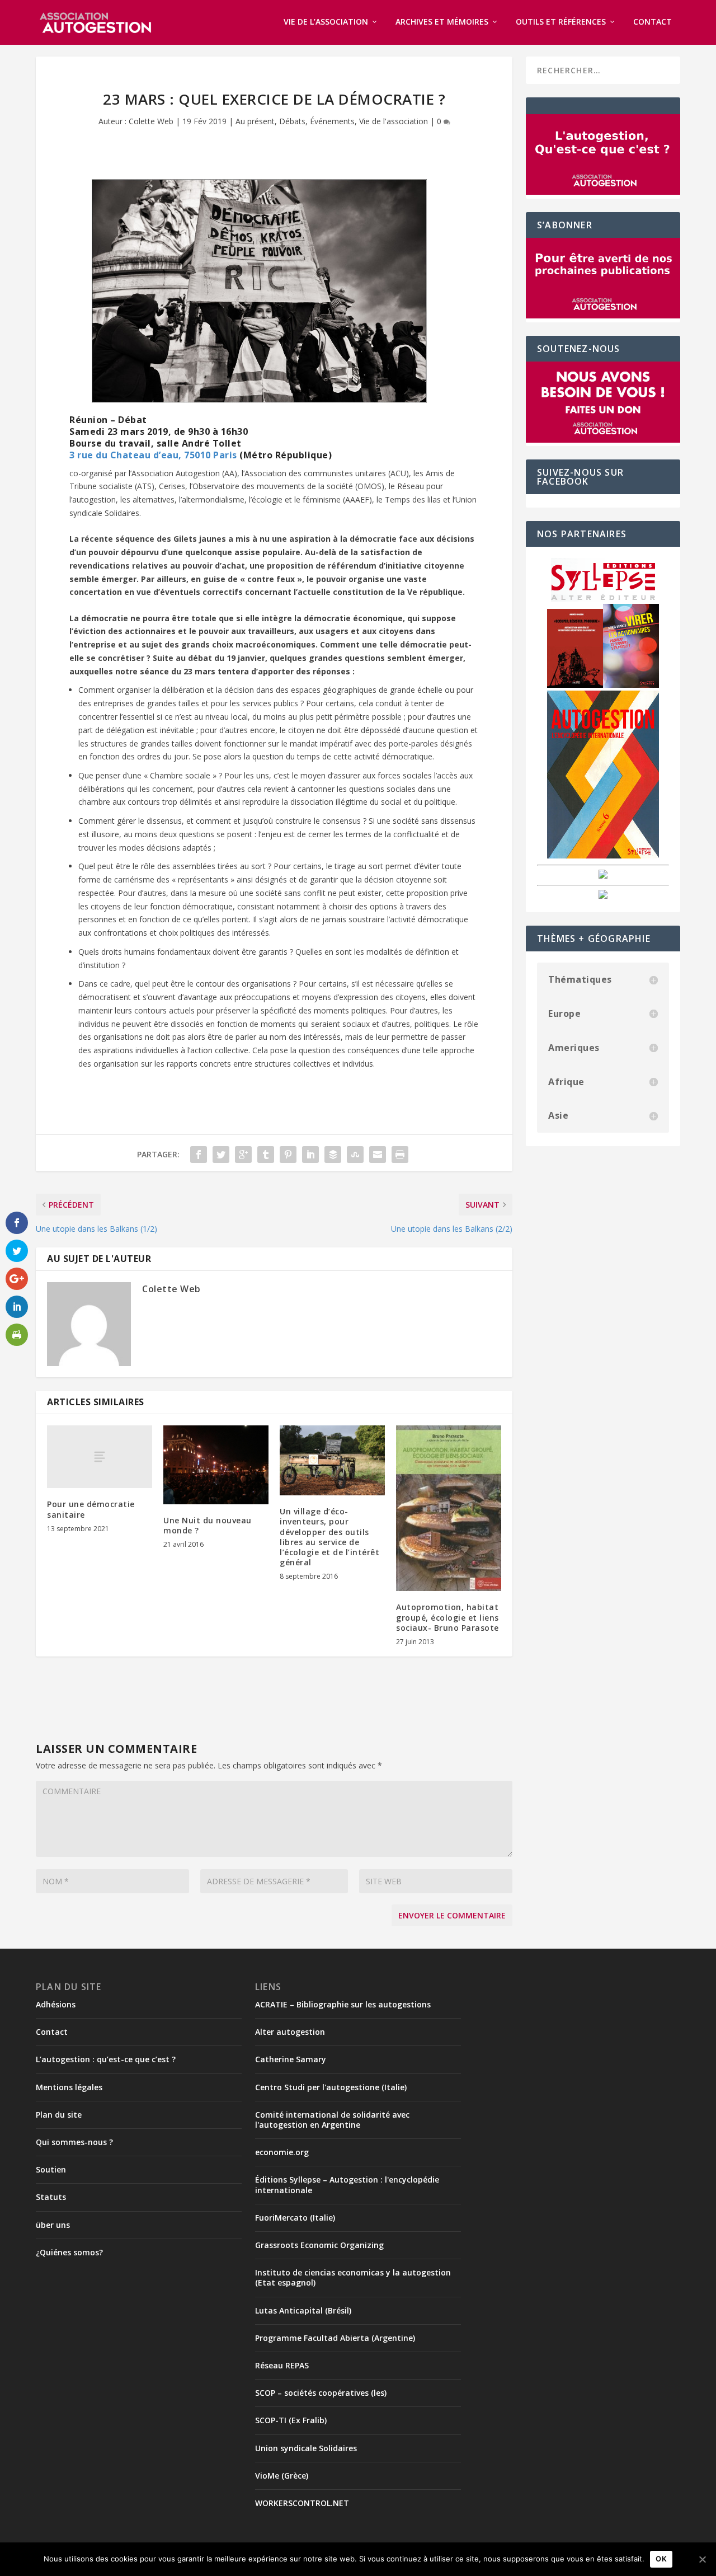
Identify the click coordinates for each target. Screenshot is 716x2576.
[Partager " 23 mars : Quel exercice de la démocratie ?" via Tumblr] (266, 1155)
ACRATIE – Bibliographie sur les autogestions (343, 2004)
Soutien (51, 2169)
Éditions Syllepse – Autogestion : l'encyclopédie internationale (347, 2185)
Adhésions (56, 2004)
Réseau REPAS (282, 2365)
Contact (653, 22)
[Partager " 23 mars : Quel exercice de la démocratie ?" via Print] (400, 1155)
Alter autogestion (290, 2032)
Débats (292, 121)
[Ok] (702, 2559)
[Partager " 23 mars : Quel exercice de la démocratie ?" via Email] (378, 1155)
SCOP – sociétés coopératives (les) (321, 2393)
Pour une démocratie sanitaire (91, 1509)
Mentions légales (69, 2087)
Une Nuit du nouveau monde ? (208, 1525)
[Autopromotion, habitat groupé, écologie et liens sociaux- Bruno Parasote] (449, 1508)
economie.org (282, 2152)
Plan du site (59, 2115)
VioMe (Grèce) (282, 2476)
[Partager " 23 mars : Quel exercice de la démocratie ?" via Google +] (243, 1155)
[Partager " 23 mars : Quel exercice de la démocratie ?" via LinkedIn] (310, 1155)
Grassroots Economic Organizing (319, 2245)
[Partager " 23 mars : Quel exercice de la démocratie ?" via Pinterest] (288, 1155)
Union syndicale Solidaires (306, 2448)
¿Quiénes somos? (69, 2252)
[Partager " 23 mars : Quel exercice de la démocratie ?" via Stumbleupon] (355, 1155)
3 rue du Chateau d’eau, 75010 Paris (153, 455)
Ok (661, 2559)
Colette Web (151, 121)
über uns (53, 2225)
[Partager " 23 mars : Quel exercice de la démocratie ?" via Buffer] (333, 1155)
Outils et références (561, 22)
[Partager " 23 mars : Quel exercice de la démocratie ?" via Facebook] (199, 1155)
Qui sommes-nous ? (74, 2142)
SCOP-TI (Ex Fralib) (291, 2420)
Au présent (255, 121)
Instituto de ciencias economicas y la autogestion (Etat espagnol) (353, 2277)
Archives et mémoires (442, 22)
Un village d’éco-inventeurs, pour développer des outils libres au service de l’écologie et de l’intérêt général (329, 1537)
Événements (332, 121)
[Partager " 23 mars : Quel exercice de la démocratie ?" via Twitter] (221, 1155)
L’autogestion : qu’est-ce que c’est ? (106, 2059)
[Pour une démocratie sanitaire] (100, 1457)
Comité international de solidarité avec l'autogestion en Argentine (332, 2120)
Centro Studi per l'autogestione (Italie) (331, 2087)
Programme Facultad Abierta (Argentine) (335, 2338)
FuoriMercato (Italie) (295, 2218)
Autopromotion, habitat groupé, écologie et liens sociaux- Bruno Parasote (447, 1617)
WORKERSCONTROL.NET (302, 2503)
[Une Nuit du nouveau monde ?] (216, 1465)
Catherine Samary (291, 2059)
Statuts (51, 2197)
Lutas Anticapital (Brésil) (303, 2310)
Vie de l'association (394, 121)
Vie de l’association (326, 22)
